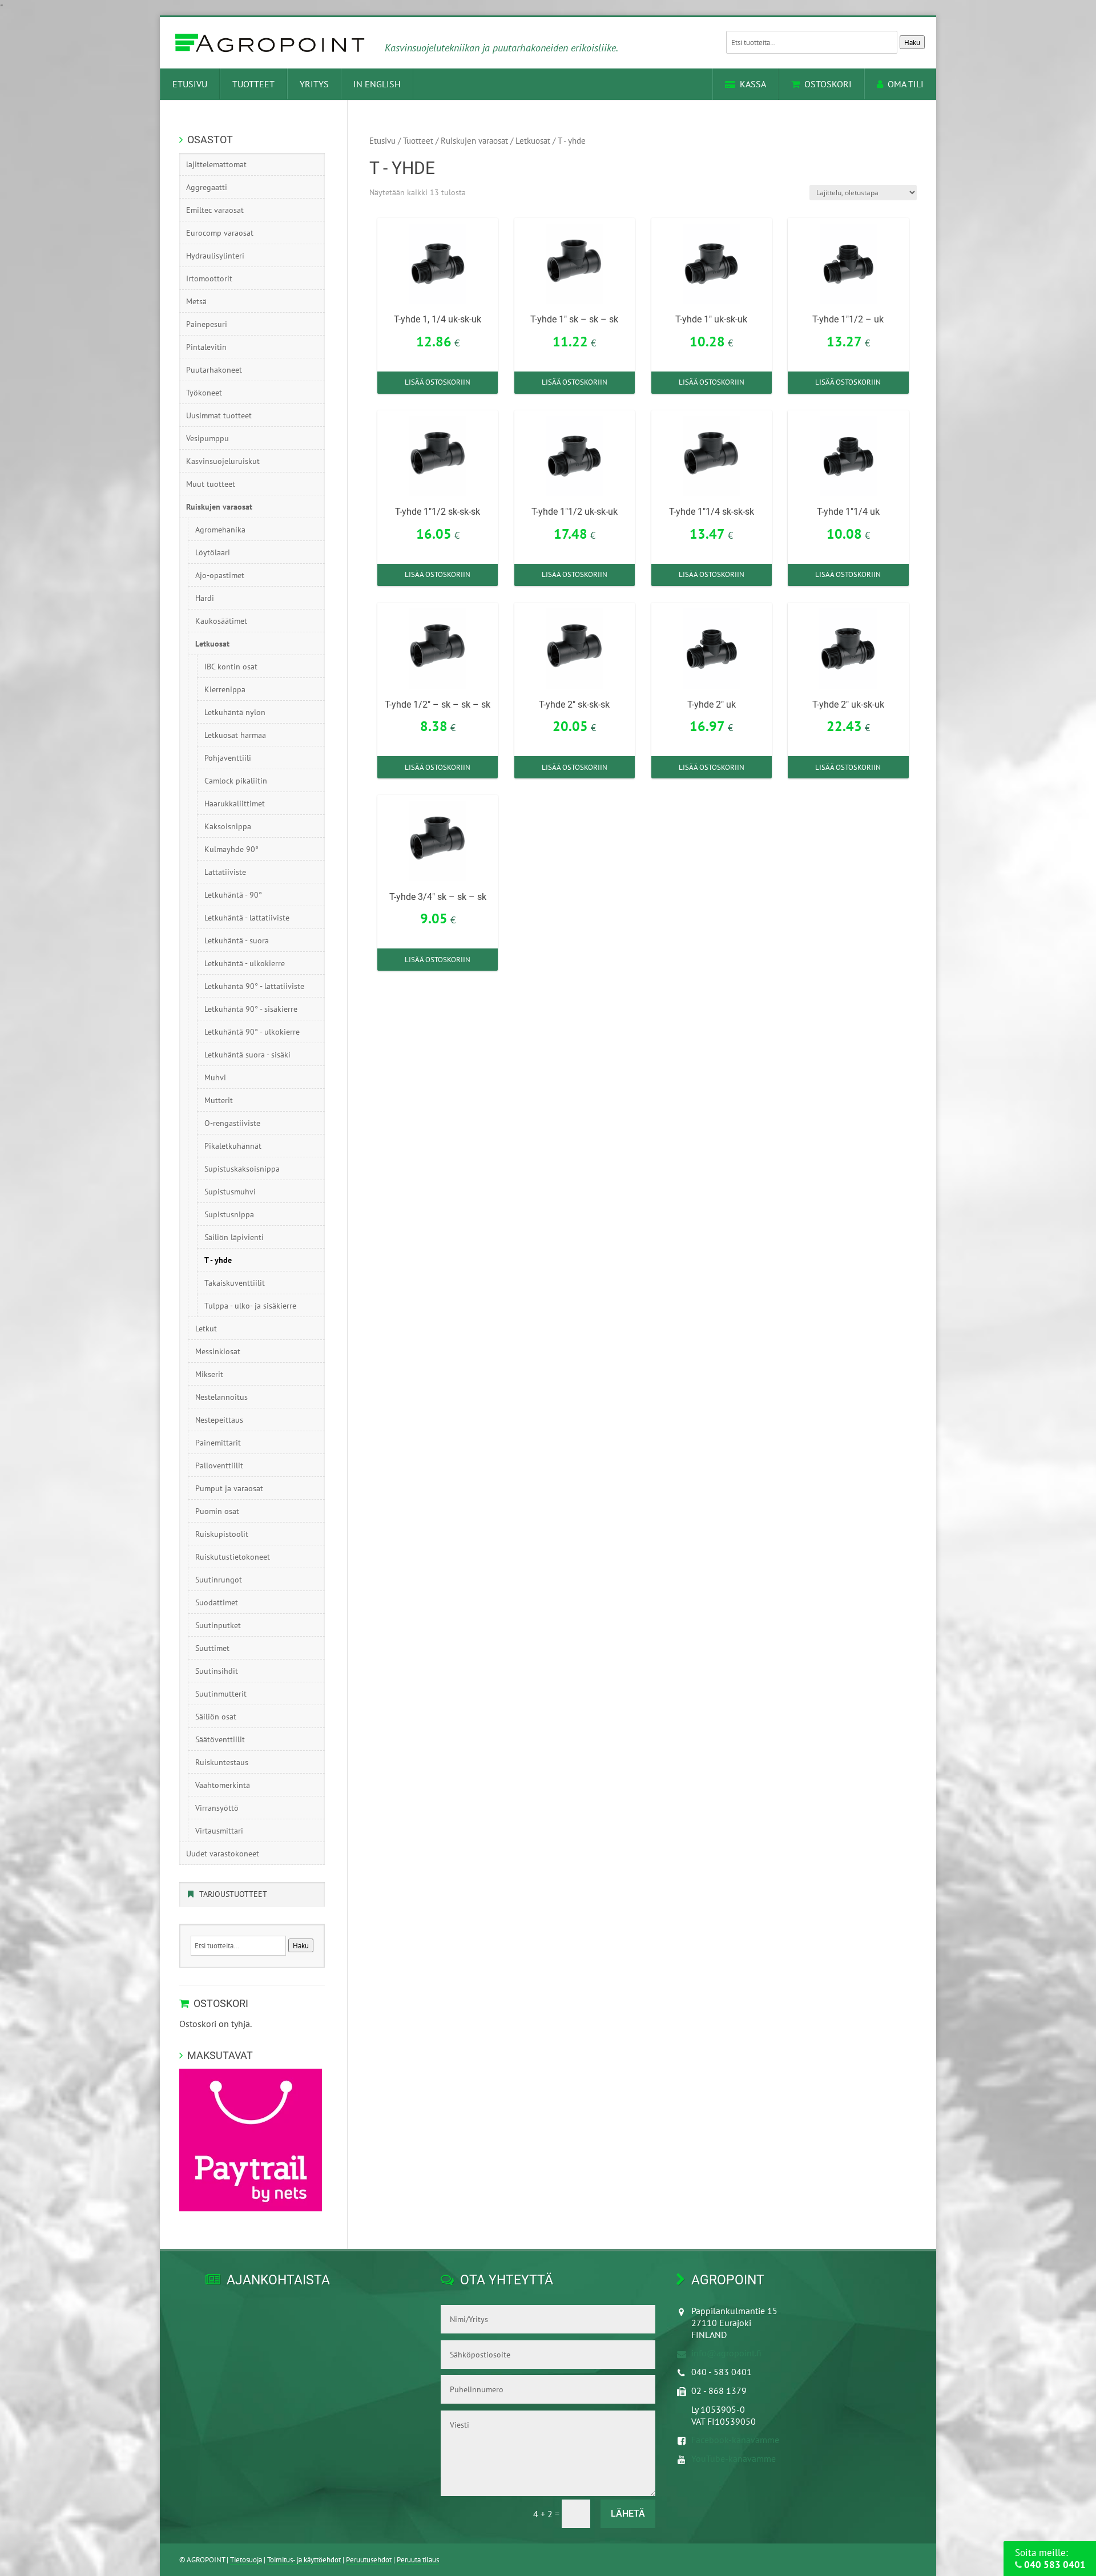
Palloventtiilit (219, 1465)
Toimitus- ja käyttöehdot (304, 2560)
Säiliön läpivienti (234, 1237)
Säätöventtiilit (220, 1739)
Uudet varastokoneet (223, 1854)
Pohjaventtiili (228, 758)
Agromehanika (220, 530)
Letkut (206, 1329)
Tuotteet (253, 84)
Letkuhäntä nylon (235, 712)
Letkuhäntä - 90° (233, 895)
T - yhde (218, 1260)
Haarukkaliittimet (235, 804)
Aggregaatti (207, 187)
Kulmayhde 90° (231, 849)
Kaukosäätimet (221, 621)
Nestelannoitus (221, 1397)
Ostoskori (828, 84)
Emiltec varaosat (215, 210)
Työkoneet (204, 393)
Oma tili (906, 84)
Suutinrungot (219, 1580)
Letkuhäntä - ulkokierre (245, 963)
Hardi (205, 598)
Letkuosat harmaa (235, 735)
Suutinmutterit (221, 1694)
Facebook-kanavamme (735, 2440)
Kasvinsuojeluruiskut (223, 461)
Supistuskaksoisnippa (242, 1169)
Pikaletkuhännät (233, 1146)
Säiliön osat (216, 1717)
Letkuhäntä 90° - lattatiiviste (254, 986)
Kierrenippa (225, 689)
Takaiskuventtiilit (235, 1283)
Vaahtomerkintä (223, 1785)
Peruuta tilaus (418, 2560)
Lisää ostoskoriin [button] (438, 382)
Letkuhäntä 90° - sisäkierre (251, 1009)
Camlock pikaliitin (236, 781)
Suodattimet (217, 1602)
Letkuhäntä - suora (237, 940)
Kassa (753, 84)
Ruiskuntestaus (222, 1762)
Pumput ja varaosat (229, 1488)
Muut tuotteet (211, 484)
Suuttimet (212, 1648)
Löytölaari (213, 552)
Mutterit (219, 1100)
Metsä (196, 301)
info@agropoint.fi (726, 2353)
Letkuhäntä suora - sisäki (247, 1055)
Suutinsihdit (217, 1671)
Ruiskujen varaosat (474, 141)
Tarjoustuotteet (233, 1894)
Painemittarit (218, 1443)
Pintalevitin (206, 347)
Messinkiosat (218, 1351)
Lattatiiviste (225, 872)
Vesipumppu (207, 438)
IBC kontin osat (231, 667)
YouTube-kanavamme (734, 2458)
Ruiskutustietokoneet (233, 1557)
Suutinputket (218, 1625)
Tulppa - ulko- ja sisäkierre (250, 1306)
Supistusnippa (229, 1214)
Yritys (314, 84)
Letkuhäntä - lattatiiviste (247, 918)
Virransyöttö (217, 1808)
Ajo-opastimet (220, 575)
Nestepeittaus (219, 1420)
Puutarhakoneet (214, 370)
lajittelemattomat (216, 164)
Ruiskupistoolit (222, 1534)
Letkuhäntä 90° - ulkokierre (252, 1032)
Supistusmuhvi (230, 1192)
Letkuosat (533, 141)
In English (377, 84)
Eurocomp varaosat (220, 233)
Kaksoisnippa (228, 826)
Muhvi (215, 1077)
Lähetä (628, 2514)
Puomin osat (217, 1511)
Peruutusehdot (369, 2560)
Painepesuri (207, 324)
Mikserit (209, 1374)
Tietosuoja (246, 2560)
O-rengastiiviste (232, 1123)
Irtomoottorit (209, 278)
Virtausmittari (219, 1831)
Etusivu (190, 84)
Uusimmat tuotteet (219, 415)
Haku (912, 42)
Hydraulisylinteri (215, 256)
